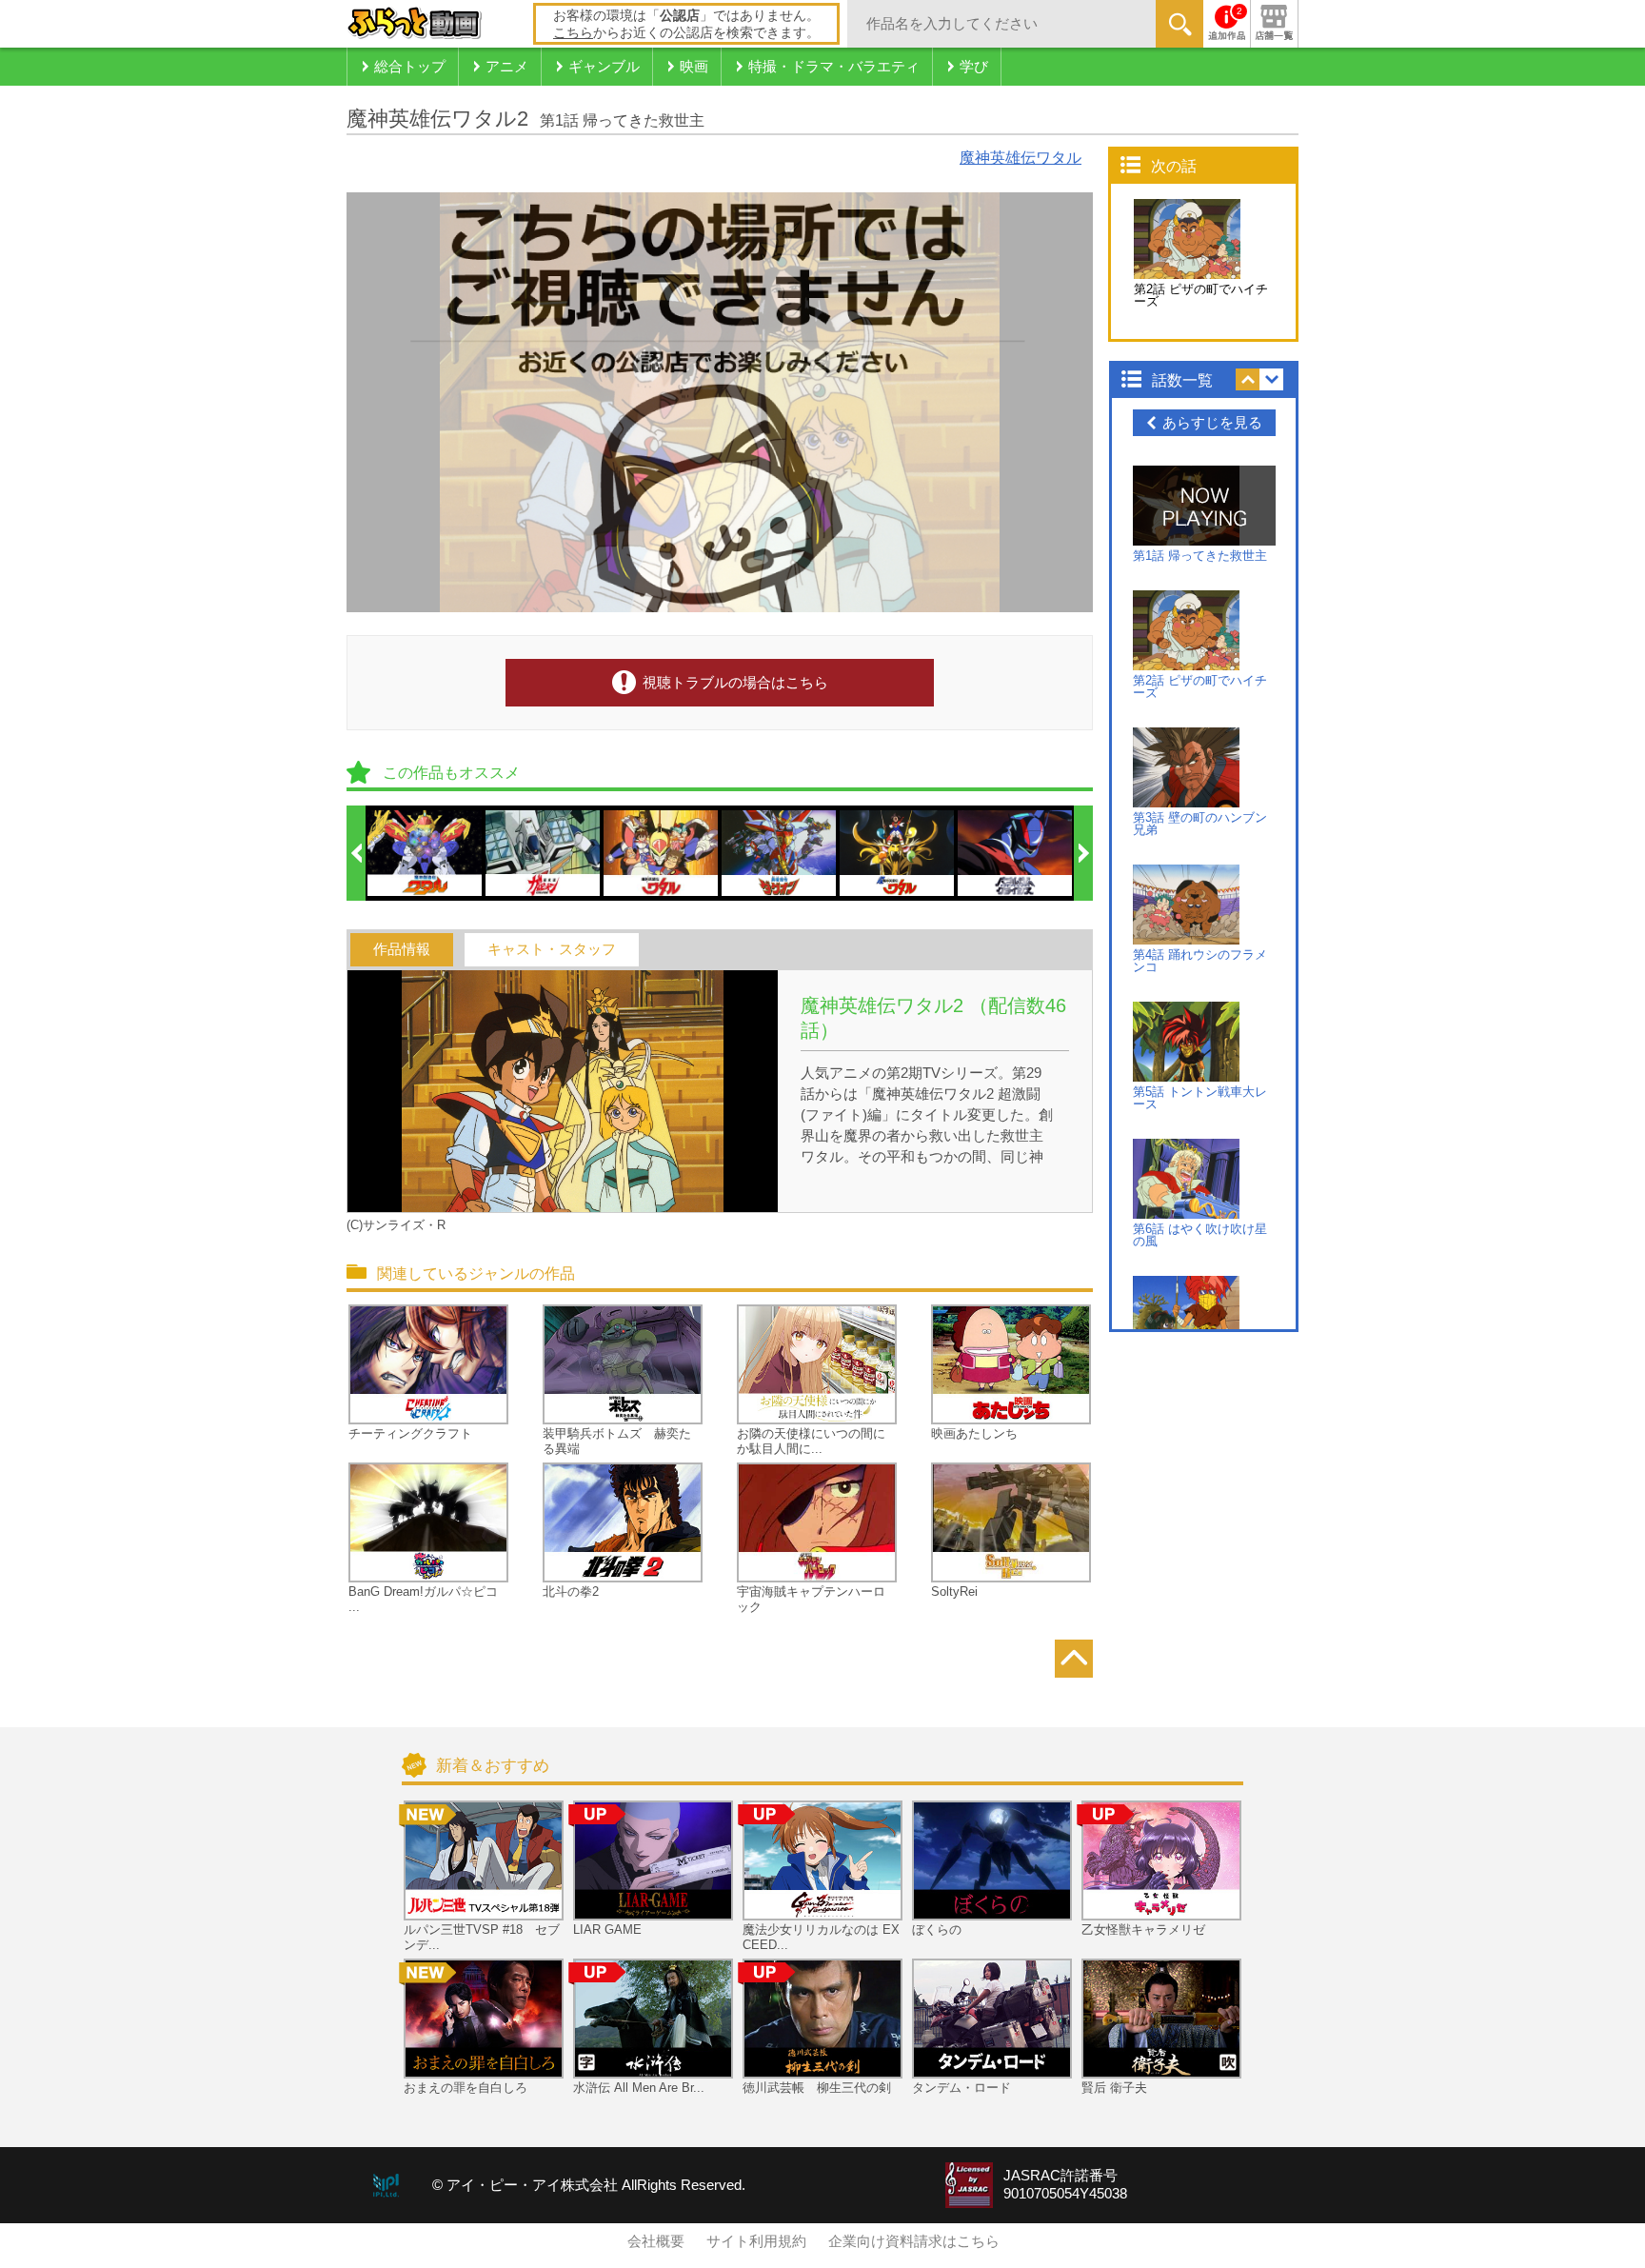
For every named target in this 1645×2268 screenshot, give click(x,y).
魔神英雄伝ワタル (1021, 158)
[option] (426, 853)
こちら (573, 32)
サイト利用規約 (756, 2241)
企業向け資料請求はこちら (914, 2241)
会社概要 (656, 2241)
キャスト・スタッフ (552, 949)
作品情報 (402, 949)
